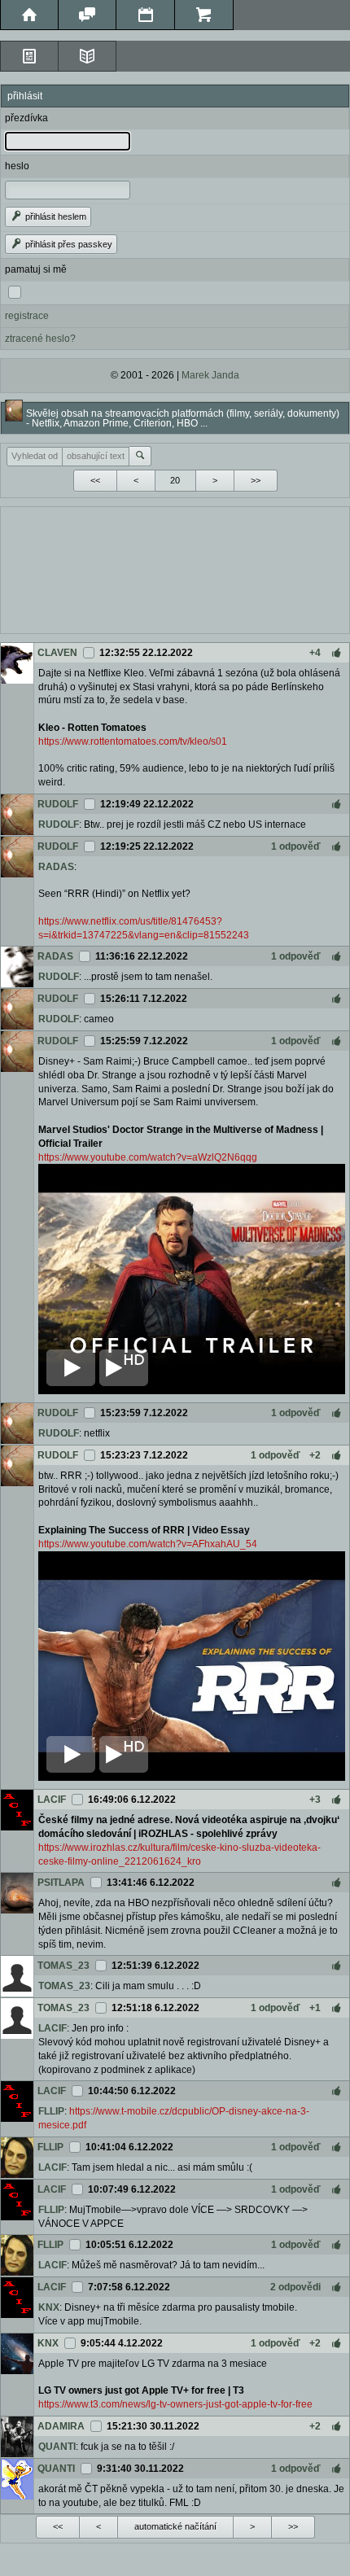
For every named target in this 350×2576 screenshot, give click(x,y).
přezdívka (26, 118)
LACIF (52, 1800)
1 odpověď (296, 846)
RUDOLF (58, 804)
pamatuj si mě (36, 269)
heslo (17, 166)
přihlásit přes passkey (68, 244)
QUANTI (57, 2447)
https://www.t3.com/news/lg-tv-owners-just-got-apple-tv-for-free (175, 2404)
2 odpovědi (295, 2287)
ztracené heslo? (40, 339)
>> (256, 480)
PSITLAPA (61, 1883)
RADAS (56, 867)
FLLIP (51, 2111)
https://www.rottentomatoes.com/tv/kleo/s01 (133, 741)
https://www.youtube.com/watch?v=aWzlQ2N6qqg (148, 1157)
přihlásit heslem (55, 216)
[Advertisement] (175, 568)
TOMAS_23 (63, 1966)
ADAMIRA (61, 2426)
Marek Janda (210, 375)
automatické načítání (175, 2526)
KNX (49, 2307)
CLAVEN (57, 653)
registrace (27, 316)
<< (95, 480)
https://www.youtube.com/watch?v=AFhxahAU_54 (148, 1544)
